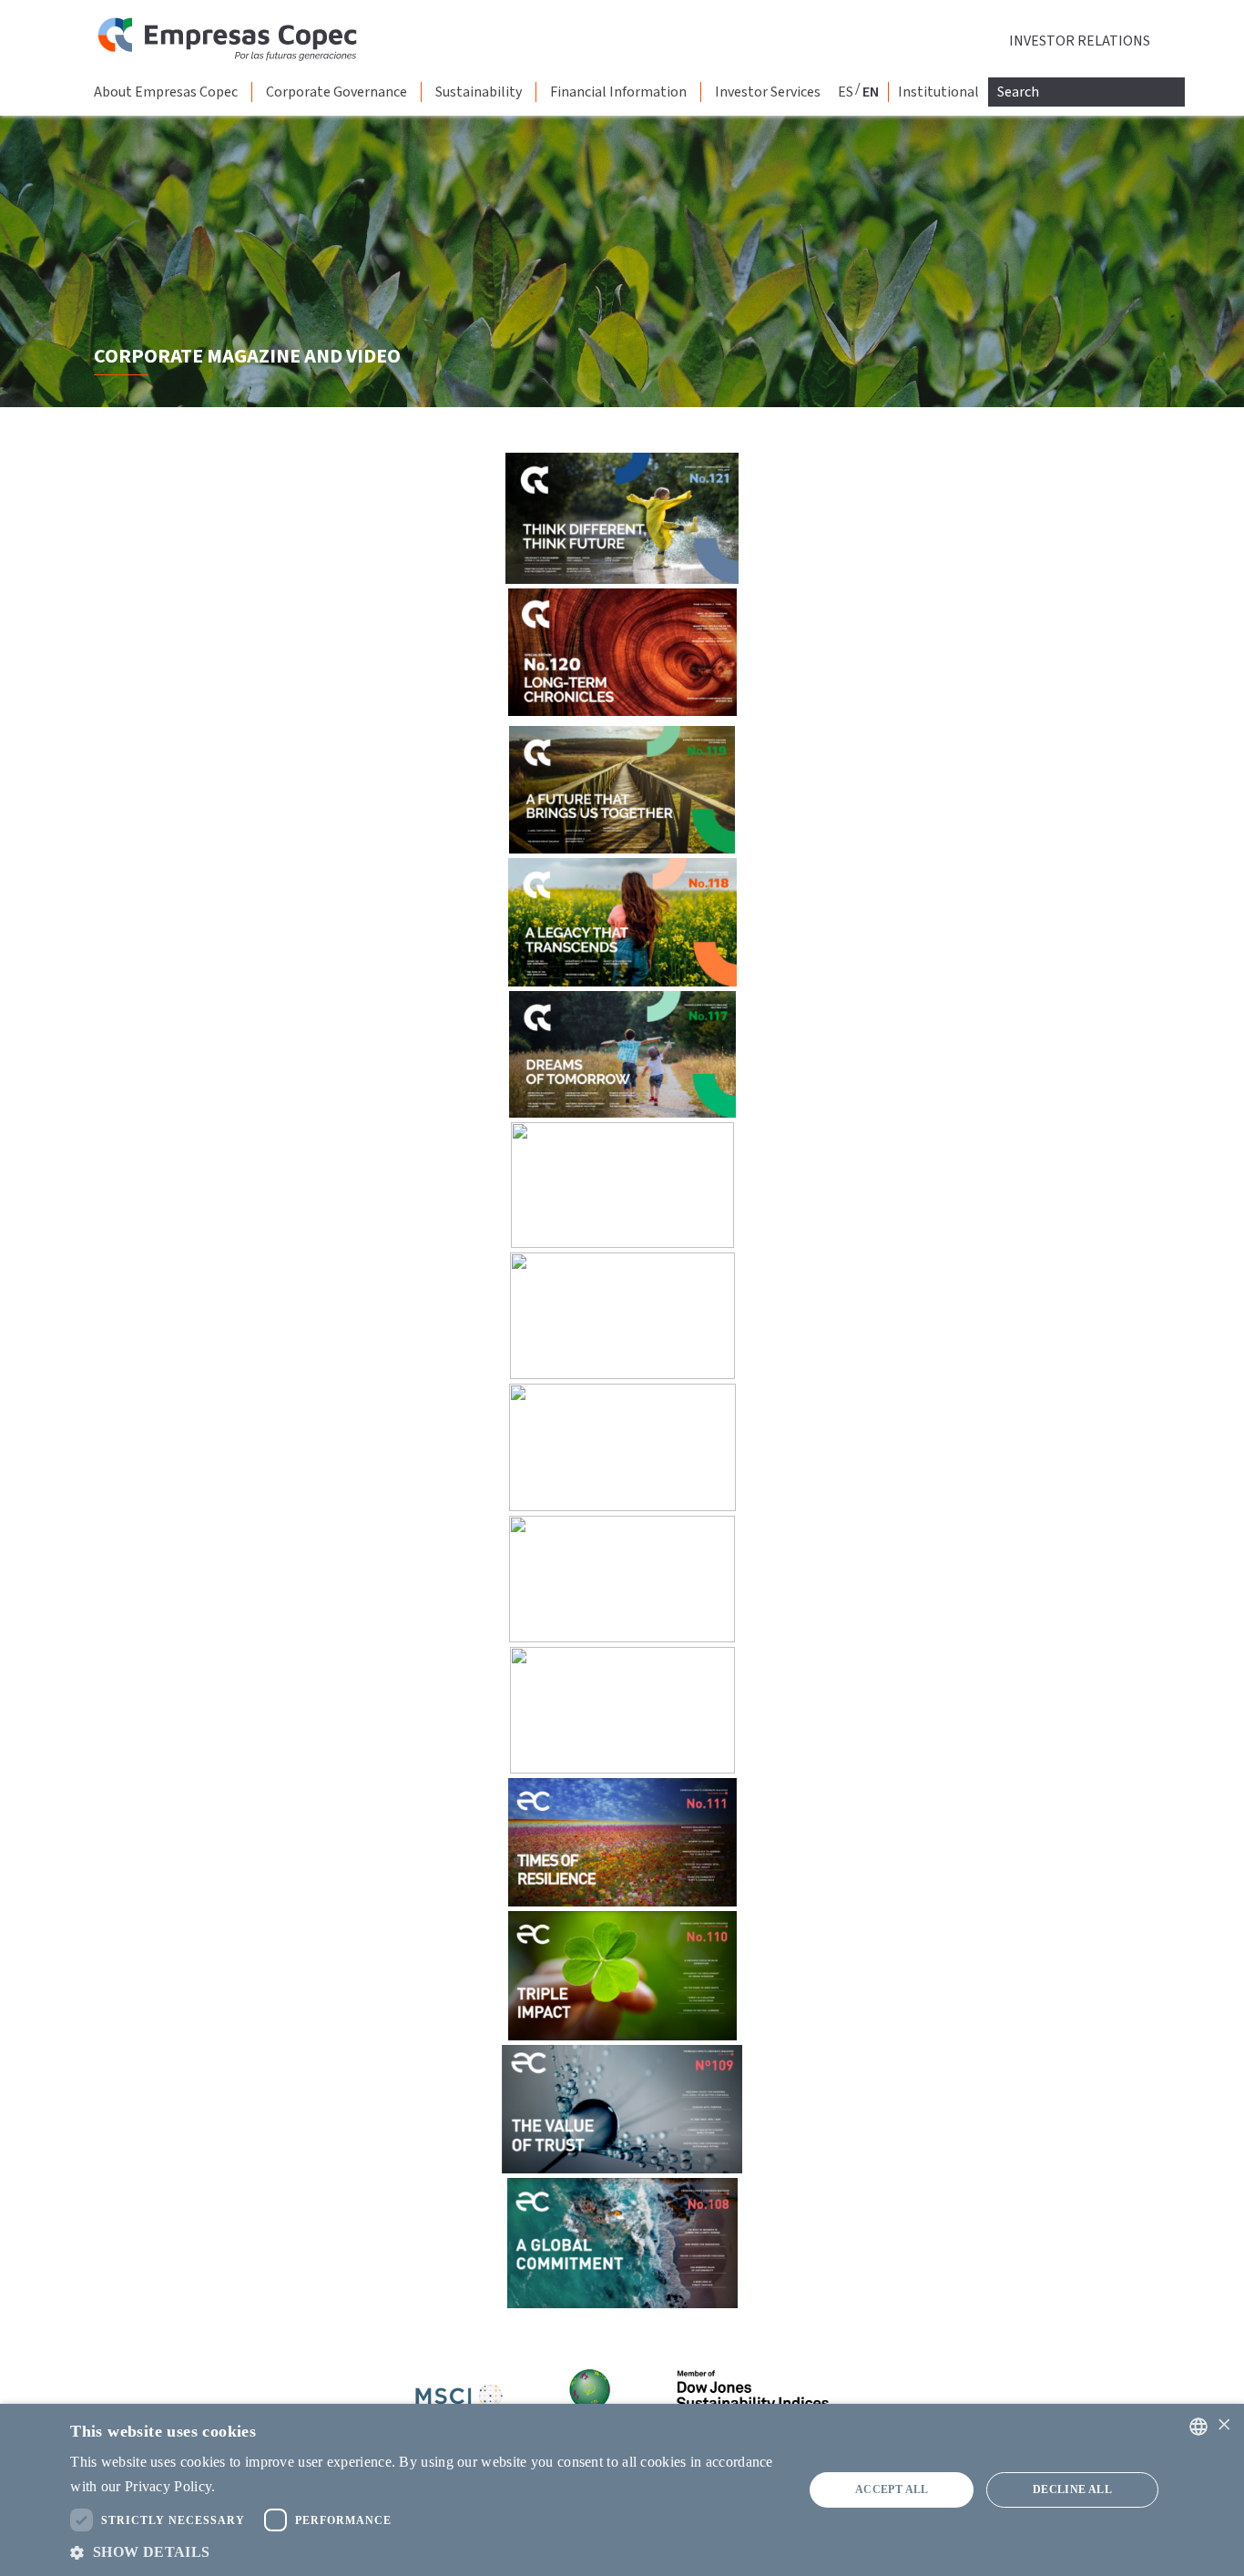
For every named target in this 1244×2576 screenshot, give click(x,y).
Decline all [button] (1072, 2489)
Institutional (938, 92)
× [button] (1224, 2425)
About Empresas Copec (166, 92)
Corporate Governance (336, 92)
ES (846, 92)
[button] (426, 2552)
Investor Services (768, 92)
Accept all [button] (892, 2489)
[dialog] (622, 2490)
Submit (3, 3)
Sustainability (479, 92)
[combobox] (1198, 2427)
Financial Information (618, 92)
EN (871, 92)
